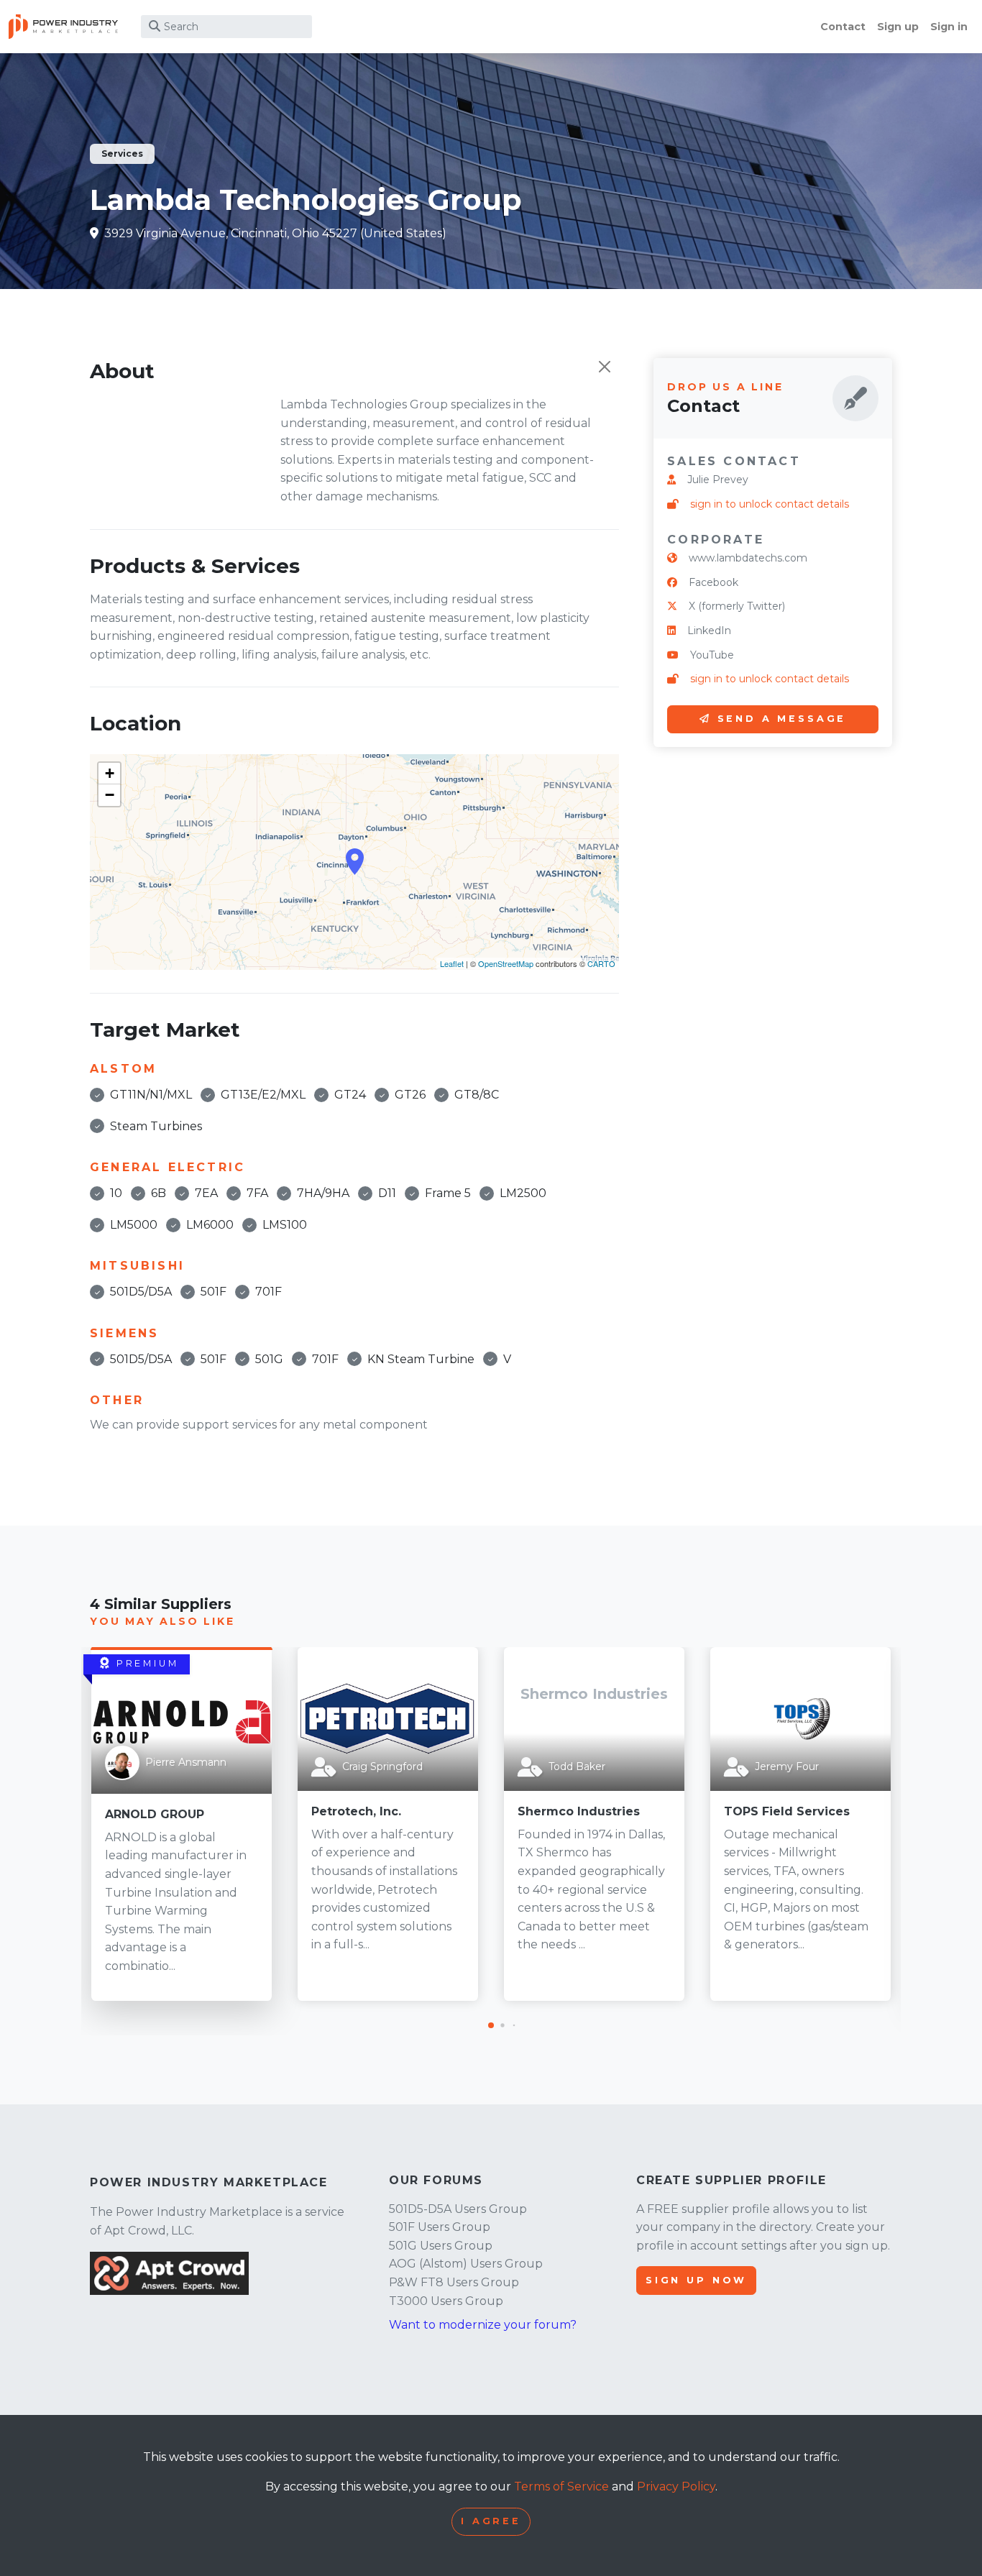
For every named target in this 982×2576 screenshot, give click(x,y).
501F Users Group (440, 2227)
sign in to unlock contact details (770, 504)
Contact (843, 27)
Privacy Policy (676, 2486)
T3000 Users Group (446, 2301)
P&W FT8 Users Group (454, 2282)
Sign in (949, 27)
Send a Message (782, 719)
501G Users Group (441, 2246)
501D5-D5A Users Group (458, 2209)
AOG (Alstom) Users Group (466, 2264)
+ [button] (110, 773)
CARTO (601, 963)
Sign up (898, 27)
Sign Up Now (696, 2280)
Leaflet (452, 963)
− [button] (110, 795)
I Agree (491, 2521)
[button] (491, 2025)
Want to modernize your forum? (483, 2325)
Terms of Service (561, 2486)
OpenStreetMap (506, 963)
